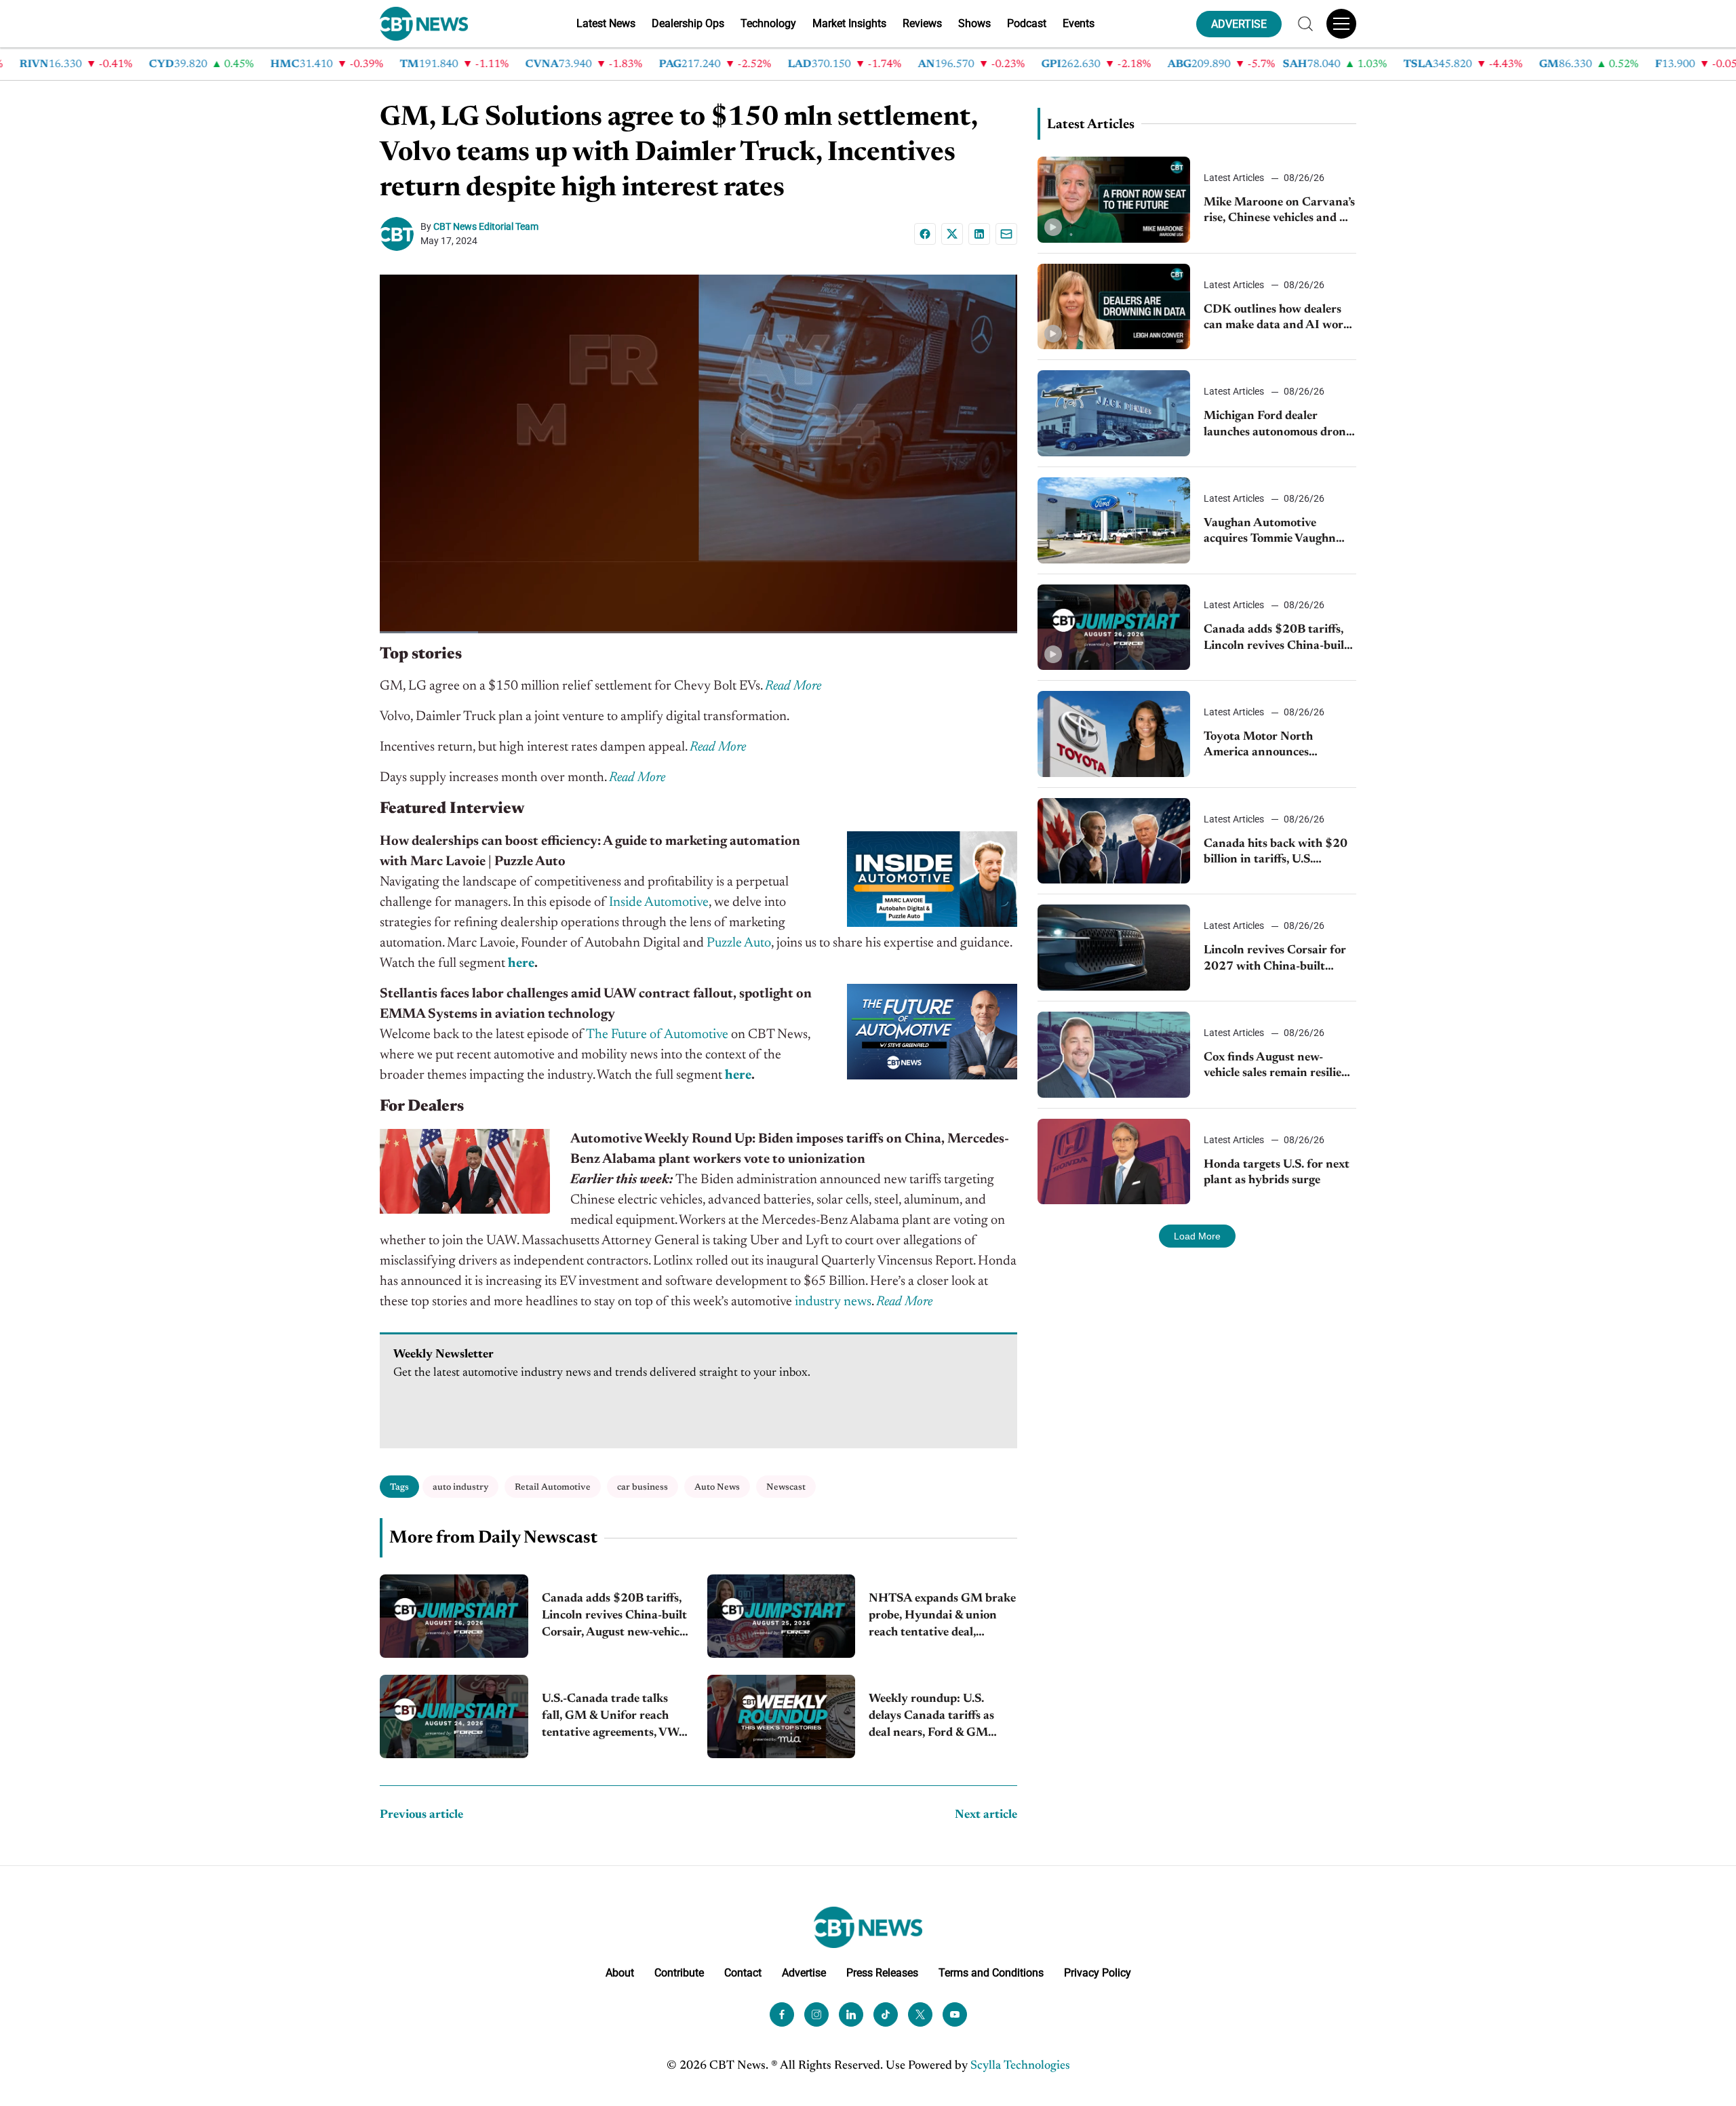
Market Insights (849, 23)
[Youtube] (955, 2014)
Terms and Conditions (991, 1973)
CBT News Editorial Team (486, 226)
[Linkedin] (979, 234)
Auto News (717, 1487)
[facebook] (782, 2014)
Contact (743, 1973)
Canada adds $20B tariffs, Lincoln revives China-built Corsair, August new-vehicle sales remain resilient (615, 1617)
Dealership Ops (688, 23)
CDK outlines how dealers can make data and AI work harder (1277, 319)
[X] (952, 234)
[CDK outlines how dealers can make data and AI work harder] (1114, 307)
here (521, 963)
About (620, 1973)
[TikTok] (886, 2014)
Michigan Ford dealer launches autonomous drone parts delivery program (1278, 425)
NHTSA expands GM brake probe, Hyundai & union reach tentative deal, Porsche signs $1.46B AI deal (942, 1617)
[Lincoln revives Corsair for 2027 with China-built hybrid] (1114, 948)
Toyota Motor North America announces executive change (1258, 746)
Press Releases (882, 1973)
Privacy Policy (1098, 1973)
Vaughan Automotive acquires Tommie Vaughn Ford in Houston (1270, 533)
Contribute (679, 1973)
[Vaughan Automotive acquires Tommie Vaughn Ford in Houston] (1114, 520)
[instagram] (816, 2014)
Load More (1197, 1236)
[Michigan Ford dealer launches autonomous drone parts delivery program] (1114, 413)
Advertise (804, 1973)
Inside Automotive (659, 902)
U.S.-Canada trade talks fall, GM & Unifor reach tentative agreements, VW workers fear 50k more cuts (615, 1718)
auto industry (460, 1487)
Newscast (786, 1487)
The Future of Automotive (657, 1035)
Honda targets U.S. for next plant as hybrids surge (1277, 1173)
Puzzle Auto (739, 943)
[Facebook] (925, 234)
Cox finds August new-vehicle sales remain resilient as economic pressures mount (1279, 1067)
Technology (768, 23)
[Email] (1006, 234)
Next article (986, 1815)
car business (643, 1487)
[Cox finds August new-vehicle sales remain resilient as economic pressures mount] (1114, 1055)
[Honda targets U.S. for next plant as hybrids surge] (1114, 1162)
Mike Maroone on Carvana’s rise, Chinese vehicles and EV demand (1280, 212)
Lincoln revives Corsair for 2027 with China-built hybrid (1275, 960)
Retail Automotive (553, 1487)
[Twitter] (920, 2014)
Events (1079, 23)
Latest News (606, 23)
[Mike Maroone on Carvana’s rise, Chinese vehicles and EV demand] (1114, 200)
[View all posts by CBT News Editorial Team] (400, 234)
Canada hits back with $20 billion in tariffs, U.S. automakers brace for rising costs (1277, 853)
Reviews (922, 23)
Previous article (421, 1815)
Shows (974, 23)
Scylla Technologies (1020, 2066)
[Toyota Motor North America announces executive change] (1114, 734)
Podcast (1027, 23)
